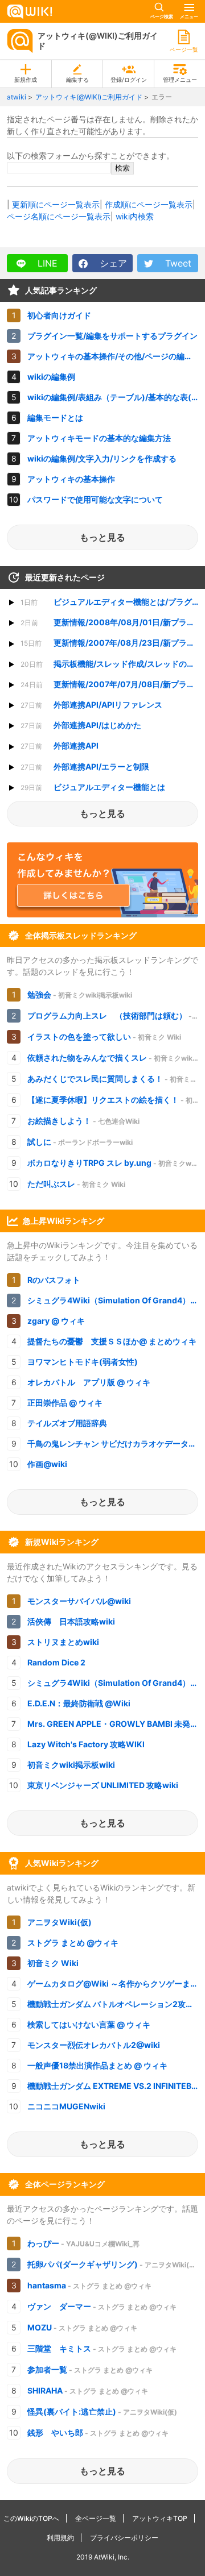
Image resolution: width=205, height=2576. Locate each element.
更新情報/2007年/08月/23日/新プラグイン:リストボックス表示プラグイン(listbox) (113, 643)
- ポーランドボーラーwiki (80, 1142)
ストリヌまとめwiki (63, 1642)
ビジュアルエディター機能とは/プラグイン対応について (113, 602)
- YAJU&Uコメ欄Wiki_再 (83, 2243)
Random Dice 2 (56, 1662)
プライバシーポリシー (124, 2538)
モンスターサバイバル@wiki (79, 1601)
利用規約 (60, 2538)
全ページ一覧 (96, 2518)
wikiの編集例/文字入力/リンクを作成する (102, 458)
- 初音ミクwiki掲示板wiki (80, 994)
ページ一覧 (184, 49)
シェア (112, 263)
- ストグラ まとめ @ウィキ (89, 2285)
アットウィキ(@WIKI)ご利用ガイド (98, 41)
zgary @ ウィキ (56, 1321)
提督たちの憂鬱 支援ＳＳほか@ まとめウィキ (112, 1341)
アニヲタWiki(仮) (60, 1922)
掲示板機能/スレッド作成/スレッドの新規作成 (113, 664)
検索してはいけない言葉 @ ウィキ (89, 2024)
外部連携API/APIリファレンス (91, 705)
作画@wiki (47, 1464)
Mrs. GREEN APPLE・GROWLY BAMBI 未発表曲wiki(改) (116, 1724)
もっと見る (102, 537)
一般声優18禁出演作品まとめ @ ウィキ (97, 2065)
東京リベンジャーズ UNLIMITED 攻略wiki (103, 1785)
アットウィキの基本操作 (71, 479)
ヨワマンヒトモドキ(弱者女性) (83, 1362)
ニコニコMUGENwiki (66, 2106)
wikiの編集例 (51, 377)
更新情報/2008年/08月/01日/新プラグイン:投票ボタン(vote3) (113, 622)
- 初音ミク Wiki (104, 1036)
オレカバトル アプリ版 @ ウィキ (89, 1382)
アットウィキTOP (160, 2518)
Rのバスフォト (54, 1280)
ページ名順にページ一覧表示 (59, 216)
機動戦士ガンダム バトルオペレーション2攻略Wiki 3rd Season (116, 2004)
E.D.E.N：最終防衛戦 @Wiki (79, 1703)
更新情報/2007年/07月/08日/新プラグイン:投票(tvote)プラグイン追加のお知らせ (113, 684)
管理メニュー (180, 80)
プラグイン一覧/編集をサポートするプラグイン (112, 336)
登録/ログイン (129, 80)
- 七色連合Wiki (83, 1121)
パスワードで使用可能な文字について (95, 499)
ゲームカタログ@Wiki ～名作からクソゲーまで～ (116, 1983)
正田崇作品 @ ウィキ (65, 1403)
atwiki (17, 97)
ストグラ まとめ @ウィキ (73, 1943)
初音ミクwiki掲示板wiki (71, 1765)
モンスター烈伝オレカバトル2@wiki (94, 2045)
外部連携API (60, 745)
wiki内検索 (135, 216)
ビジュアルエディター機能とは (93, 787)
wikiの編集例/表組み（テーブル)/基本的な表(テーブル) (116, 397)
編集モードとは (55, 417)
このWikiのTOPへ (31, 2518)
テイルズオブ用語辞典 (67, 1423)
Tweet (177, 263)
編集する (77, 80)
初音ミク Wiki (53, 1963)
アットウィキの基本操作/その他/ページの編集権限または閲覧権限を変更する (116, 356)
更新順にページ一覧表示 (56, 204)
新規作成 (26, 80)
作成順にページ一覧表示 (149, 204)
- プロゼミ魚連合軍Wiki (116, 1015)
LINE (46, 263)
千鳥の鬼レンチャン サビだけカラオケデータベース (116, 1443)
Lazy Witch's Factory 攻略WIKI (86, 1744)
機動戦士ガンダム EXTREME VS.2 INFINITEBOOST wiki (116, 2086)
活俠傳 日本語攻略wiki (71, 1621)
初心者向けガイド (59, 315)
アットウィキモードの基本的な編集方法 (99, 438)
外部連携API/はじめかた (81, 725)
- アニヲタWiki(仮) (113, 2264)
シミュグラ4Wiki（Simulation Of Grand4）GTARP (116, 1300)
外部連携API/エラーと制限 (85, 766)
